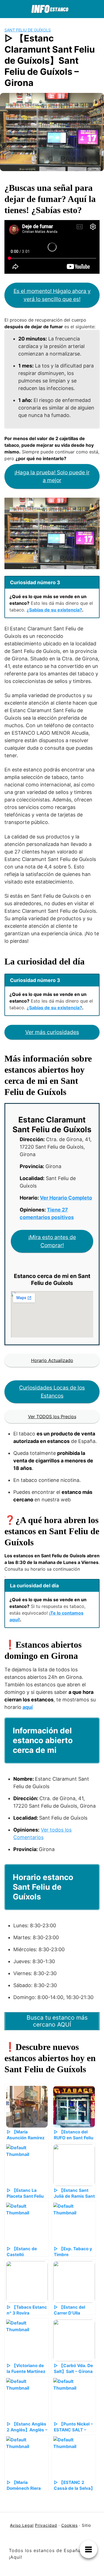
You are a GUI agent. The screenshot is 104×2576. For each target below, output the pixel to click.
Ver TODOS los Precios (52, 1417)
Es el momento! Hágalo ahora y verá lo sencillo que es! (52, 295)
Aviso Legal (22, 2525)
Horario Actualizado (52, 1360)
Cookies (69, 2525)
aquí (28, 1707)
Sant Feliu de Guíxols (28, 30)
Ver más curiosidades (52, 1032)
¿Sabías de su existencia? (54, 610)
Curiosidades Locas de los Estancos (52, 1392)
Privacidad (46, 2525)
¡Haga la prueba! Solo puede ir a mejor (52, 476)
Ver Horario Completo (66, 1198)
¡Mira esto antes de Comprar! (52, 1241)
